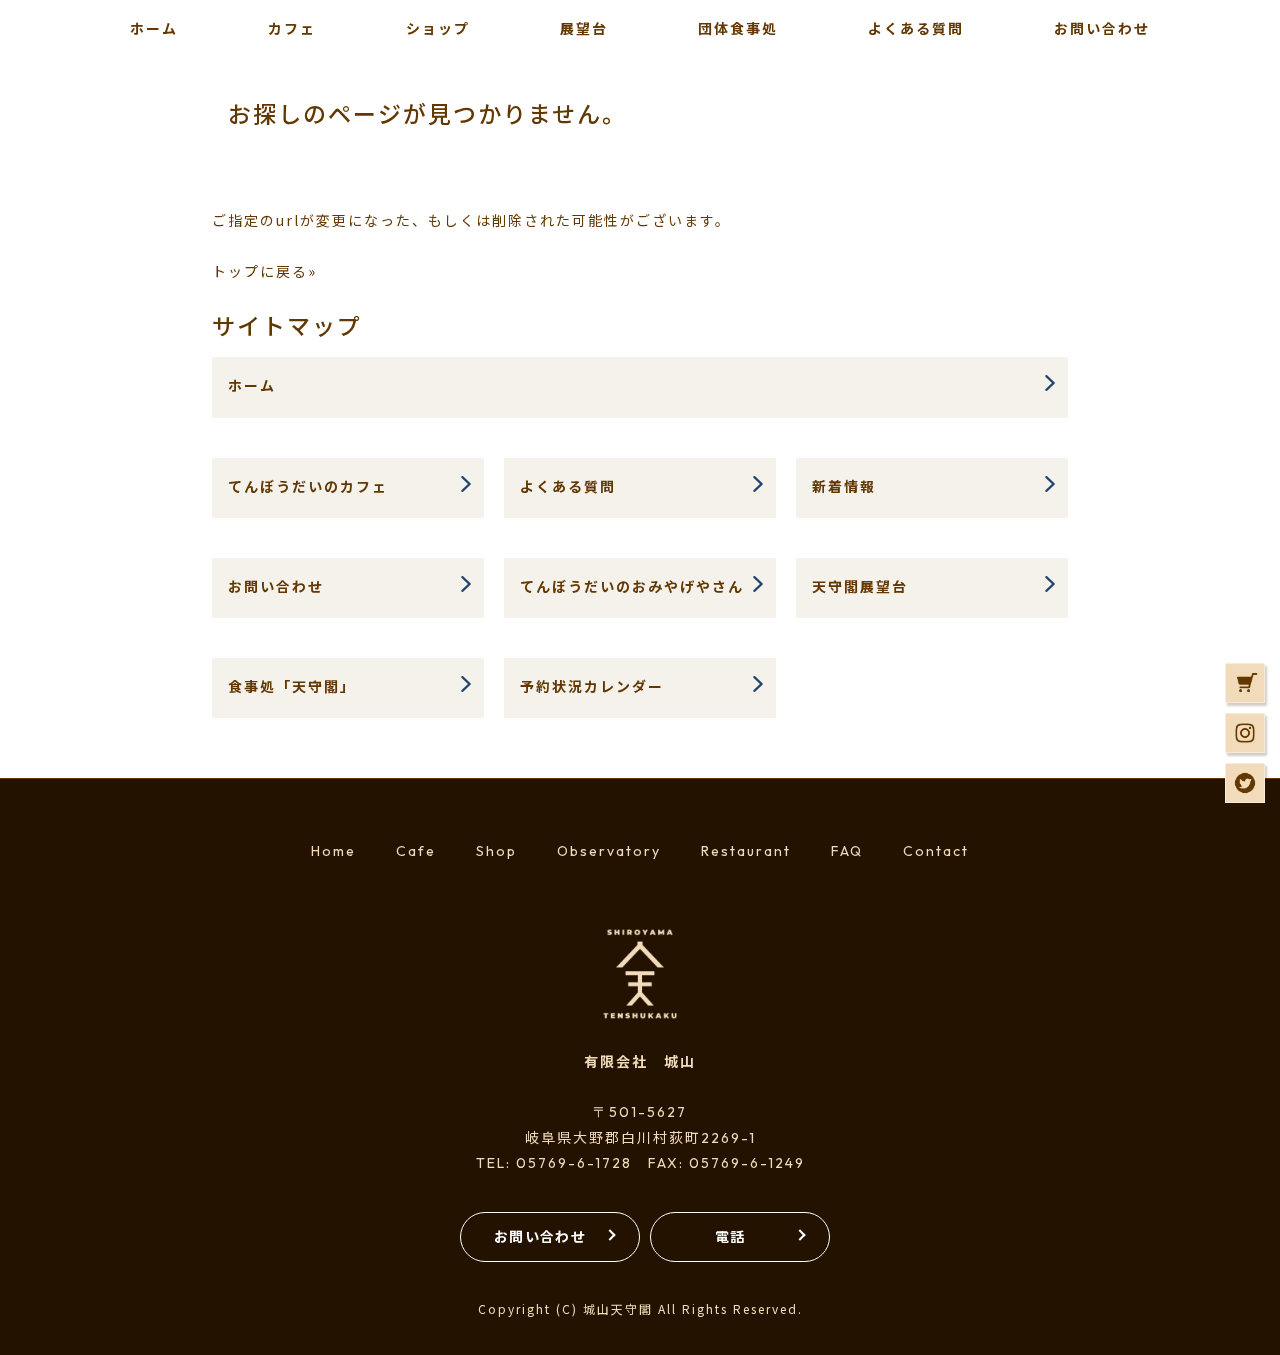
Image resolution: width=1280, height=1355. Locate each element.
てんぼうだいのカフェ (308, 486)
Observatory (609, 851)
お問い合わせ (276, 586)
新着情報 (844, 486)
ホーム (252, 385)
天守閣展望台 (860, 586)
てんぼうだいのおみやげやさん (632, 586)
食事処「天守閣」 (292, 686)
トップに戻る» (264, 271)
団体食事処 (738, 28)
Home (333, 851)
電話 (730, 1236)
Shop (496, 851)
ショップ (438, 28)
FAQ (847, 851)
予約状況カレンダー (592, 686)
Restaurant (746, 851)
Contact (936, 851)
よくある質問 (916, 28)
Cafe (416, 851)
